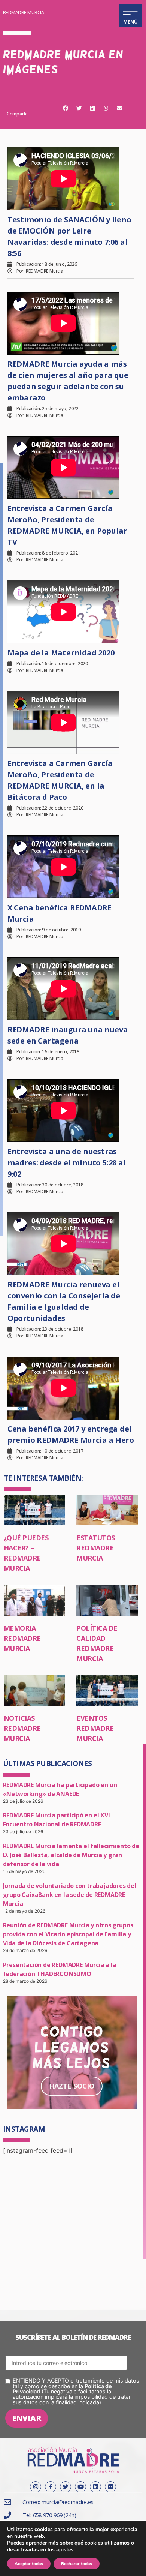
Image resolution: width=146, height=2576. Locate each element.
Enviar (27, 2418)
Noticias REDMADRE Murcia (22, 1728)
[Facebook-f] (51, 2487)
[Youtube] (80, 2487)
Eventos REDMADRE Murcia (95, 1728)
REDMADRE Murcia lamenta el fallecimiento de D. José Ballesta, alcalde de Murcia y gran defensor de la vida (71, 1855)
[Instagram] (36, 2487)
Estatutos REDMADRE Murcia (96, 1548)
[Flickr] (110, 2487)
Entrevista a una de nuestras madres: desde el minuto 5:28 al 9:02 (67, 1163)
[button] (66, 108)
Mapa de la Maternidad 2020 (61, 653)
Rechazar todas (77, 2564)
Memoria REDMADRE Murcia (22, 1638)
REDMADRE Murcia (24, 12)
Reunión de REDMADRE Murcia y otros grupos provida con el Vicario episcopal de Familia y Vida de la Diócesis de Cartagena (68, 1934)
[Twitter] (66, 2487)
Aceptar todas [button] (29, 2564)
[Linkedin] (95, 2487)
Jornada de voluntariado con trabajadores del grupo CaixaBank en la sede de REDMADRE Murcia (70, 1895)
